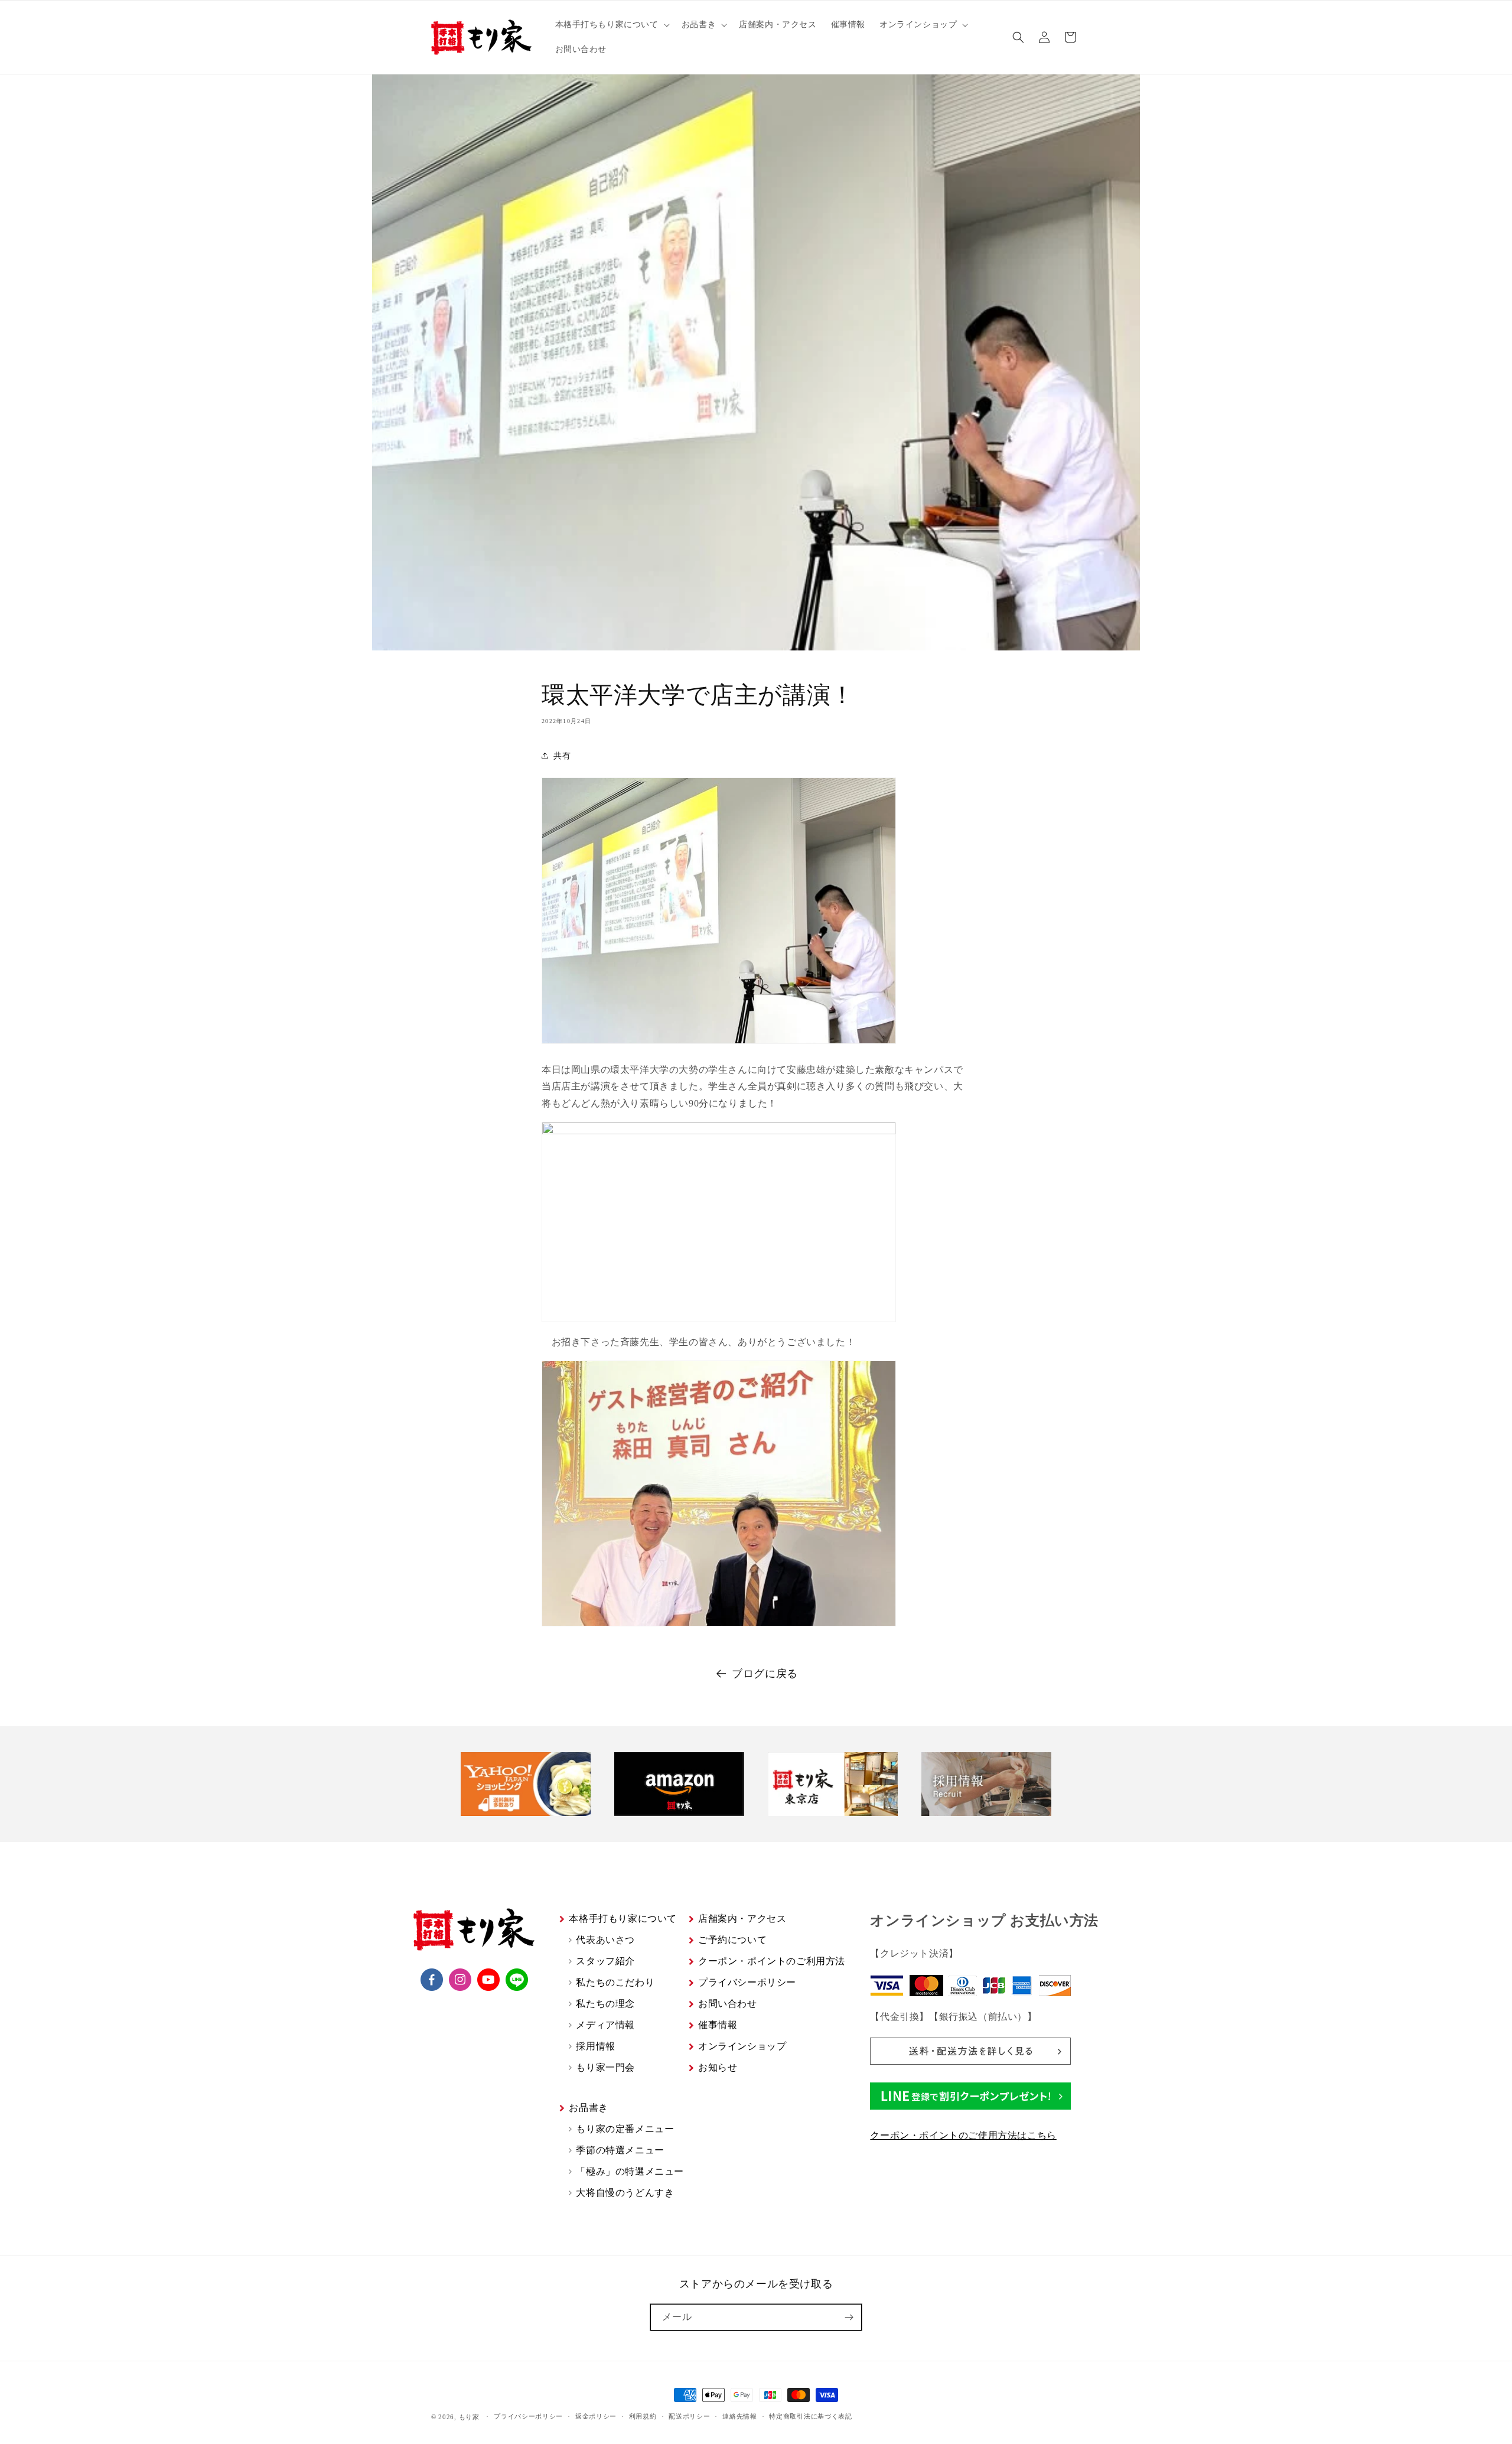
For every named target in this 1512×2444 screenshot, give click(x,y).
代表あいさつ (605, 1940)
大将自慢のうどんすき (625, 2193)
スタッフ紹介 (605, 1961)
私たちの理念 (605, 2004)
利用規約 (643, 2416)
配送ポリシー (689, 2416)
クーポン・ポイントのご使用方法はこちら (963, 2135)
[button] (611, 25)
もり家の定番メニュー (625, 2129)
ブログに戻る (765, 1674)
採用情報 (595, 2046)
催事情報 (718, 2025)
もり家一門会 (605, 2067)
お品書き (588, 2108)
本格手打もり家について (623, 1919)
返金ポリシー (596, 2416)
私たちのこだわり (615, 1982)
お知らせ (718, 2067)
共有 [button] (562, 756)
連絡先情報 (740, 2416)
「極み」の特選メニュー (630, 2171)
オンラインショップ (742, 2046)
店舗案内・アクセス (742, 1919)
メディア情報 (605, 2025)
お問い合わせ (728, 2004)
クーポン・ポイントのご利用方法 (772, 1961)
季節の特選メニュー (620, 2150)
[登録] (849, 2317)
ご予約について (732, 1940)
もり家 (469, 2417)
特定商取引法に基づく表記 (810, 2416)
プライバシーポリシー (747, 1982)
